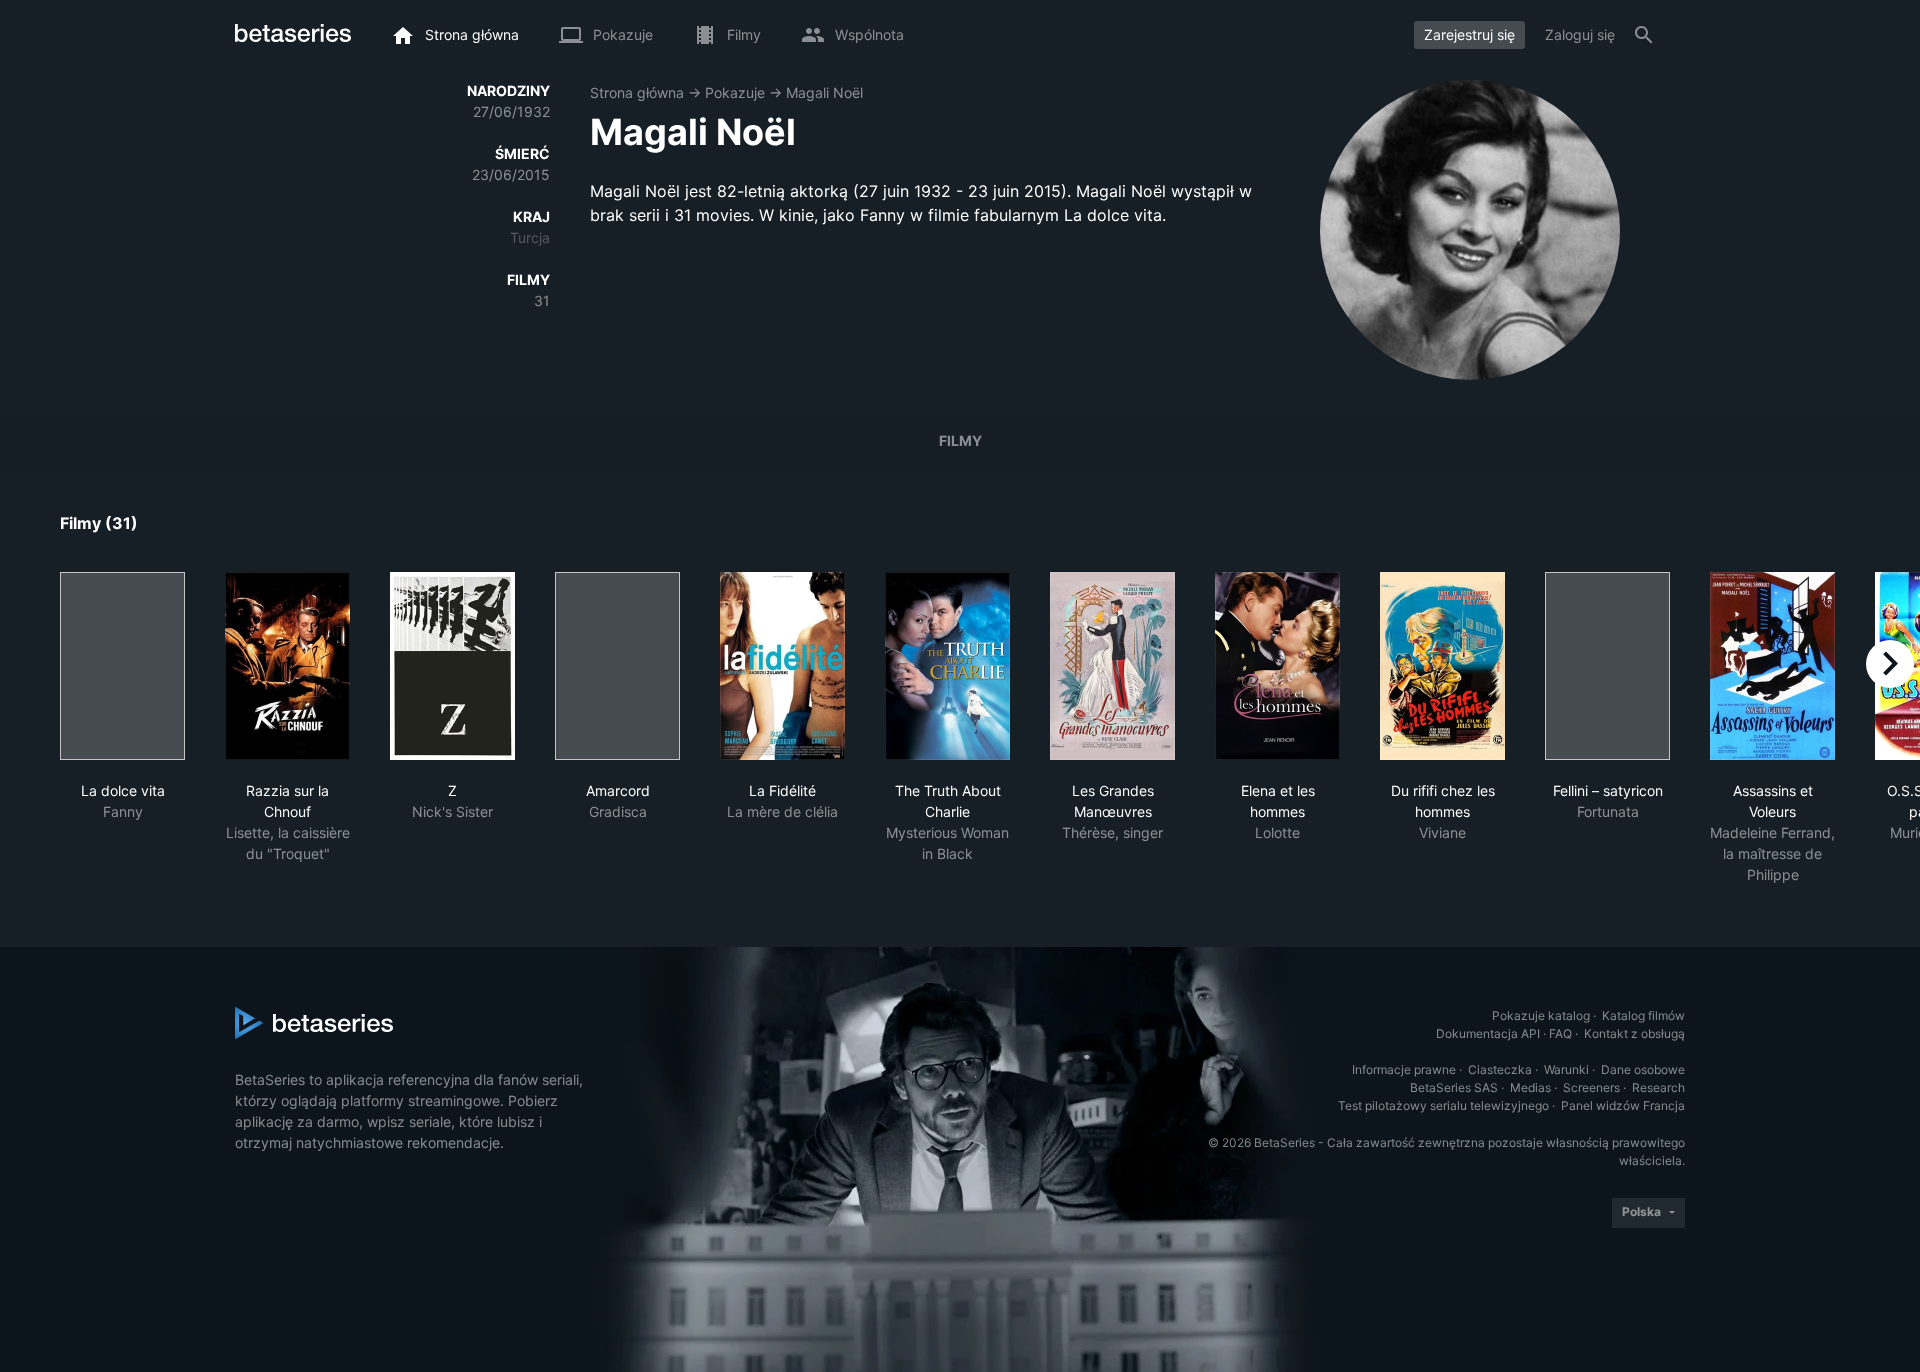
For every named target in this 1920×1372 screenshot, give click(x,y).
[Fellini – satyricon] (1607, 666)
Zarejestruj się (1469, 34)
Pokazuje (735, 92)
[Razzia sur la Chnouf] (287, 666)
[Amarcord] (617, 666)
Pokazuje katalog (1541, 1015)
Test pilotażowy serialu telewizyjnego (1443, 1105)
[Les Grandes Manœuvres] (1112, 666)
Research (1658, 1087)
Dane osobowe (1643, 1069)
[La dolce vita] (122, 666)
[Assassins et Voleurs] (1772, 666)
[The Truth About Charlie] (947, 666)
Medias (1530, 1087)
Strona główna (637, 92)
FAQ (1560, 1033)
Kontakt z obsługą (1634, 1033)
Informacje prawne (1404, 1069)
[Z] (452, 666)
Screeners (1591, 1087)
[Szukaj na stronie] (1644, 35)
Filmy (960, 440)
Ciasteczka (1500, 1069)
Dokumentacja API (1488, 1033)
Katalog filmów (1643, 1015)
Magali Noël (824, 92)
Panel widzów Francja (1623, 1105)
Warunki (1566, 1069)
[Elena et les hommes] (1277, 666)
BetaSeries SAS (1454, 1087)
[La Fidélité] (782, 666)
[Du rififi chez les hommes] (1442, 666)
